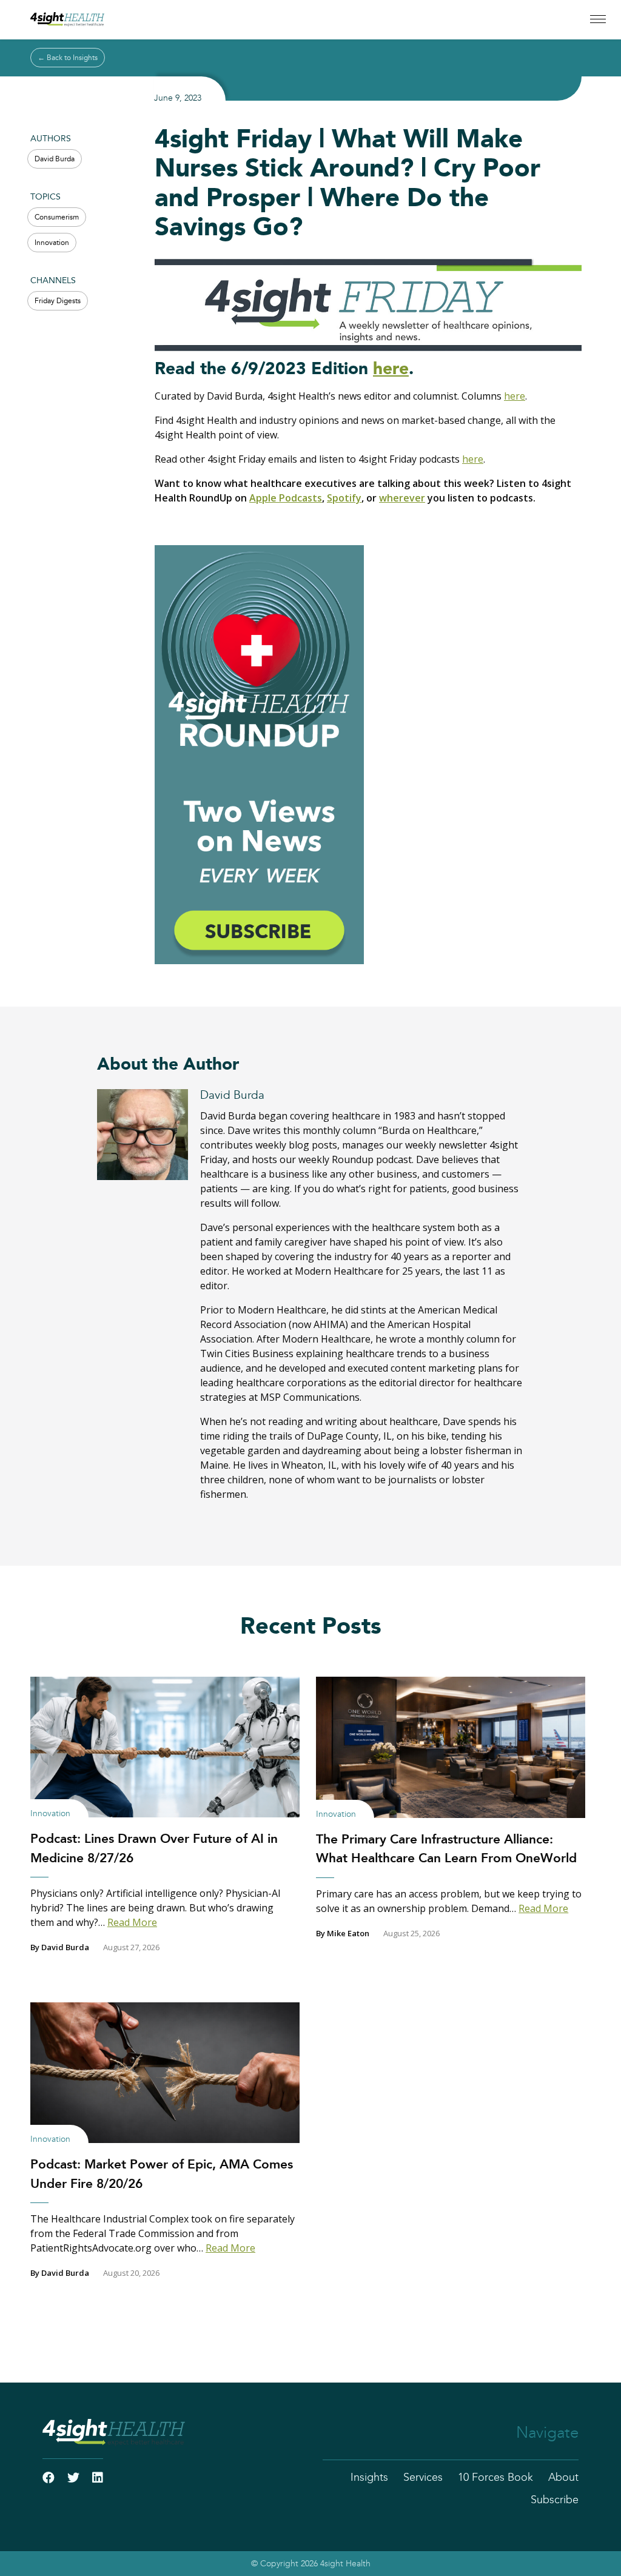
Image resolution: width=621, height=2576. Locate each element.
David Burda (55, 159)
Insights (369, 2478)
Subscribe (555, 2500)
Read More (132, 1922)
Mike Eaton (348, 1933)
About (563, 2478)
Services (423, 2478)
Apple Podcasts (286, 498)
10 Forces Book (495, 2478)
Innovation (52, 243)
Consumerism (57, 217)
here (391, 369)
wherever (402, 498)
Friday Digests (58, 301)
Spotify (344, 498)
